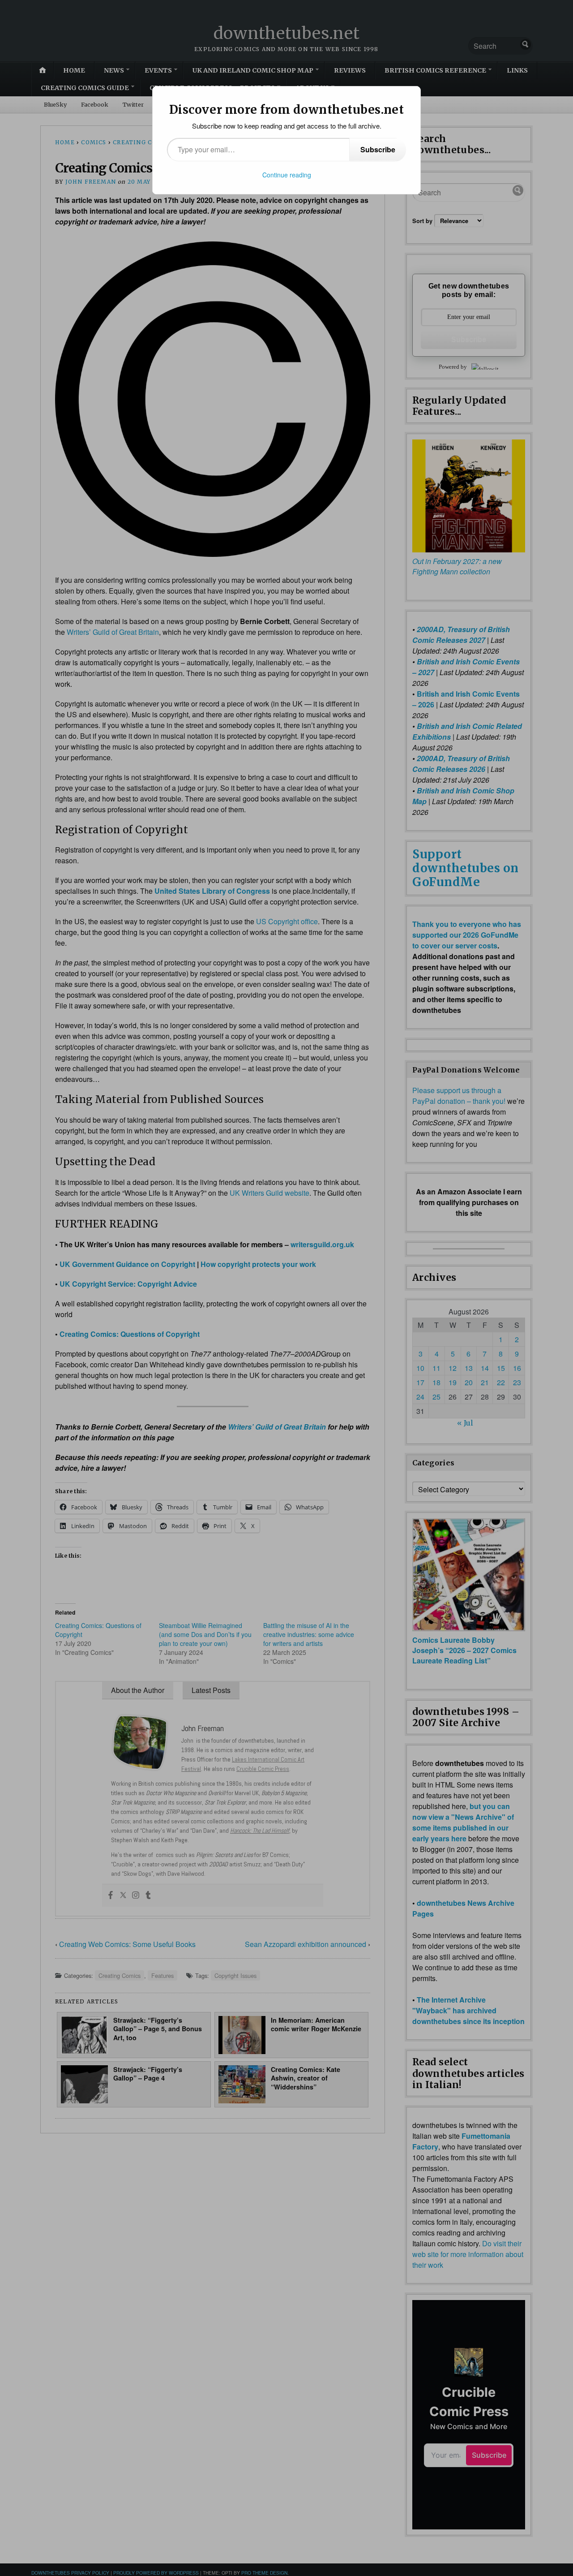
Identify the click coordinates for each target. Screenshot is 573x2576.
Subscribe (378, 149)
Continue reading (287, 175)
